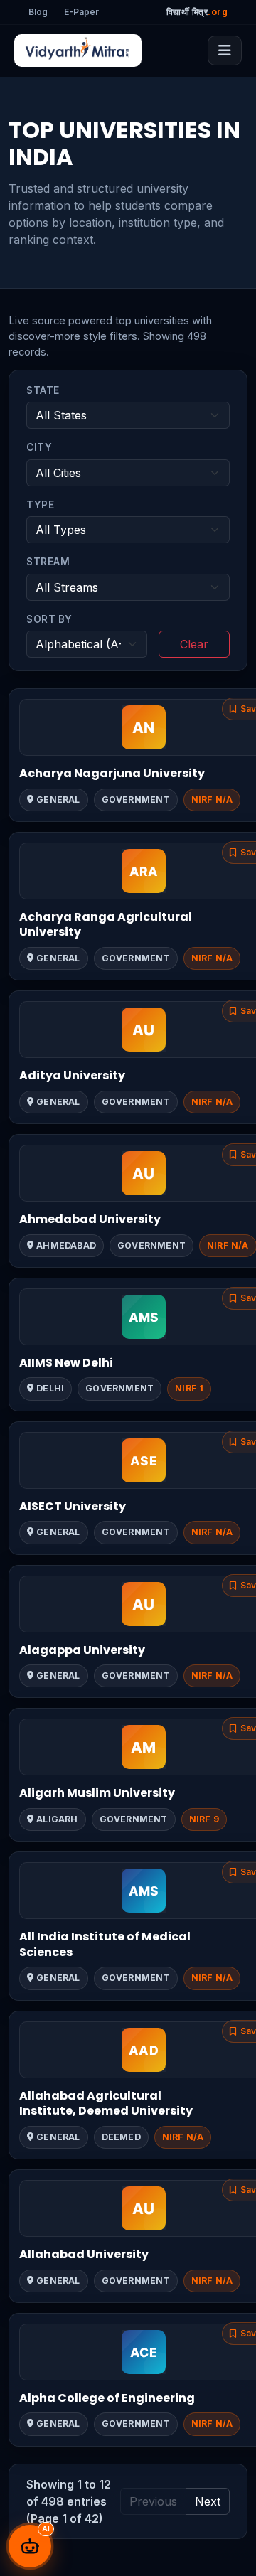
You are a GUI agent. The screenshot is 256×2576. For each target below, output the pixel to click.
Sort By (49, 619)
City (39, 447)
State (43, 390)
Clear (194, 644)
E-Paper (81, 12)
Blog (38, 12)
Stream (48, 562)
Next (208, 2501)
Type (40, 505)
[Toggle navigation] (225, 50)
